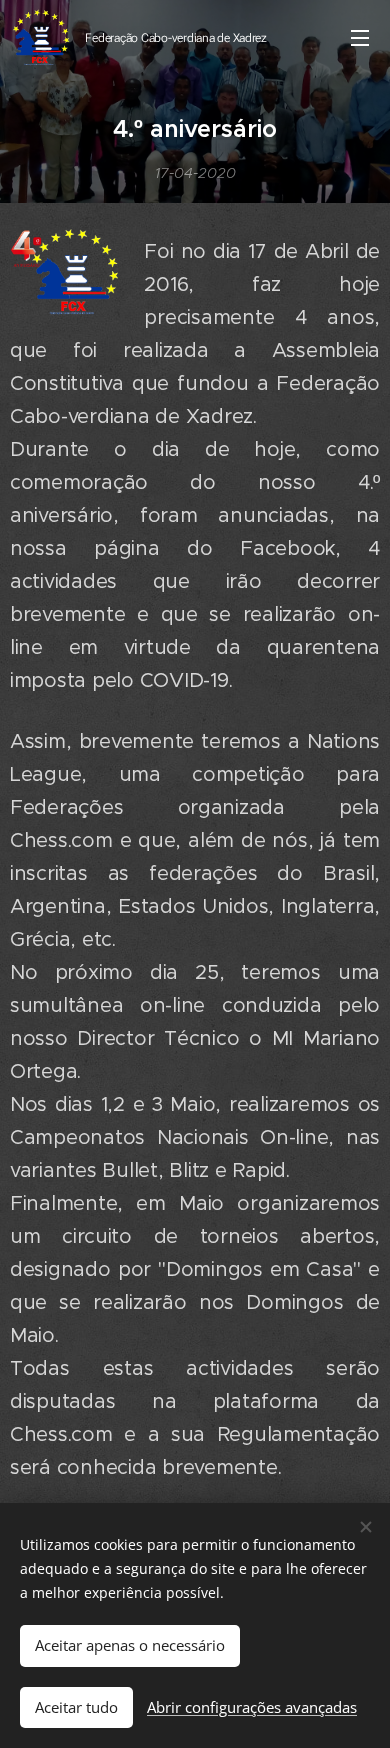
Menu (360, 37)
